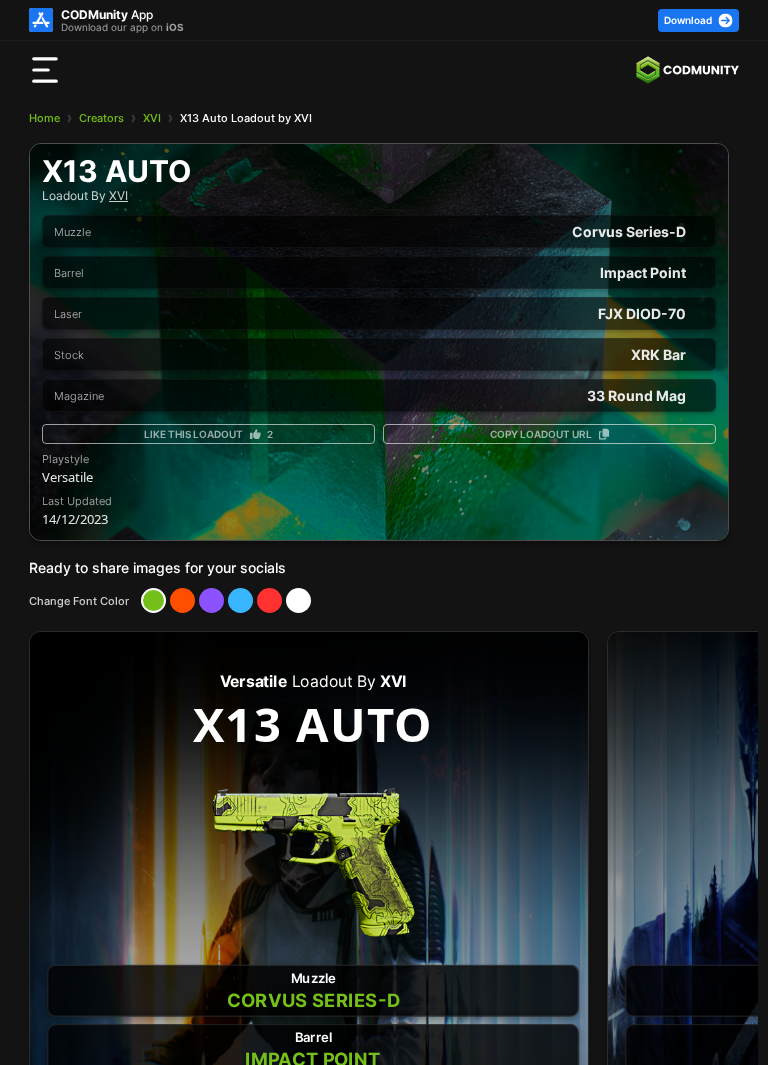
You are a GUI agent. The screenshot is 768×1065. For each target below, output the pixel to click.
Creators (101, 118)
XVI (152, 118)
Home (44, 118)
